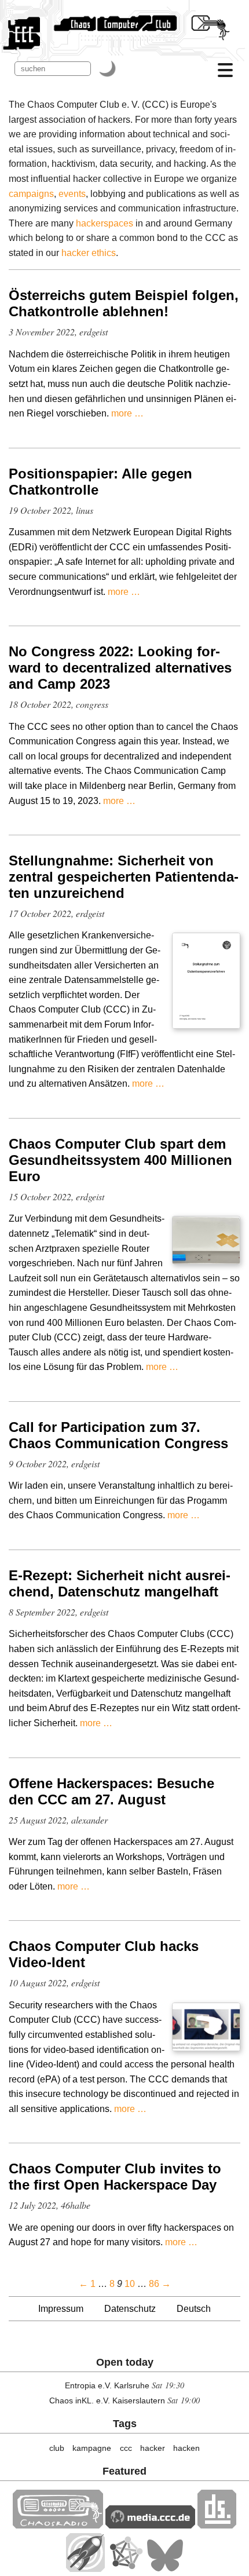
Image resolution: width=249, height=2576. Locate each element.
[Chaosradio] (58, 2525)
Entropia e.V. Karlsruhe (107, 2385)
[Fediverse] (126, 2569)
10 (130, 2284)
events (72, 194)
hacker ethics (89, 253)
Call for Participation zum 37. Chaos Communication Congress (118, 1435)
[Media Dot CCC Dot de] (150, 2525)
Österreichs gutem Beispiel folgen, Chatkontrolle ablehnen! (124, 303)
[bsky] (165, 2569)
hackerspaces (105, 223)
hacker (153, 2448)
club (57, 2448)
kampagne (92, 2448)
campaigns (31, 194)
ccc (126, 2448)
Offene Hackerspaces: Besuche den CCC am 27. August (111, 1791)
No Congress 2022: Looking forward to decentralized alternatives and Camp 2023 (120, 668)
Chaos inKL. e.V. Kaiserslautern (107, 2400)
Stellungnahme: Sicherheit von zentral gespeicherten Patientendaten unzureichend (124, 877)
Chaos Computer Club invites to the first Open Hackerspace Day (115, 2177)
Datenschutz (130, 2309)
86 (154, 2284)
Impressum (61, 2309)
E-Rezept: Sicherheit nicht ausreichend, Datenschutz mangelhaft (120, 1583)
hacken (186, 2448)
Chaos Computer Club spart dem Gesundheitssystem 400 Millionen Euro (120, 1160)
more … (127, 413)
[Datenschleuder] (217, 2525)
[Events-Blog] (85, 2569)
